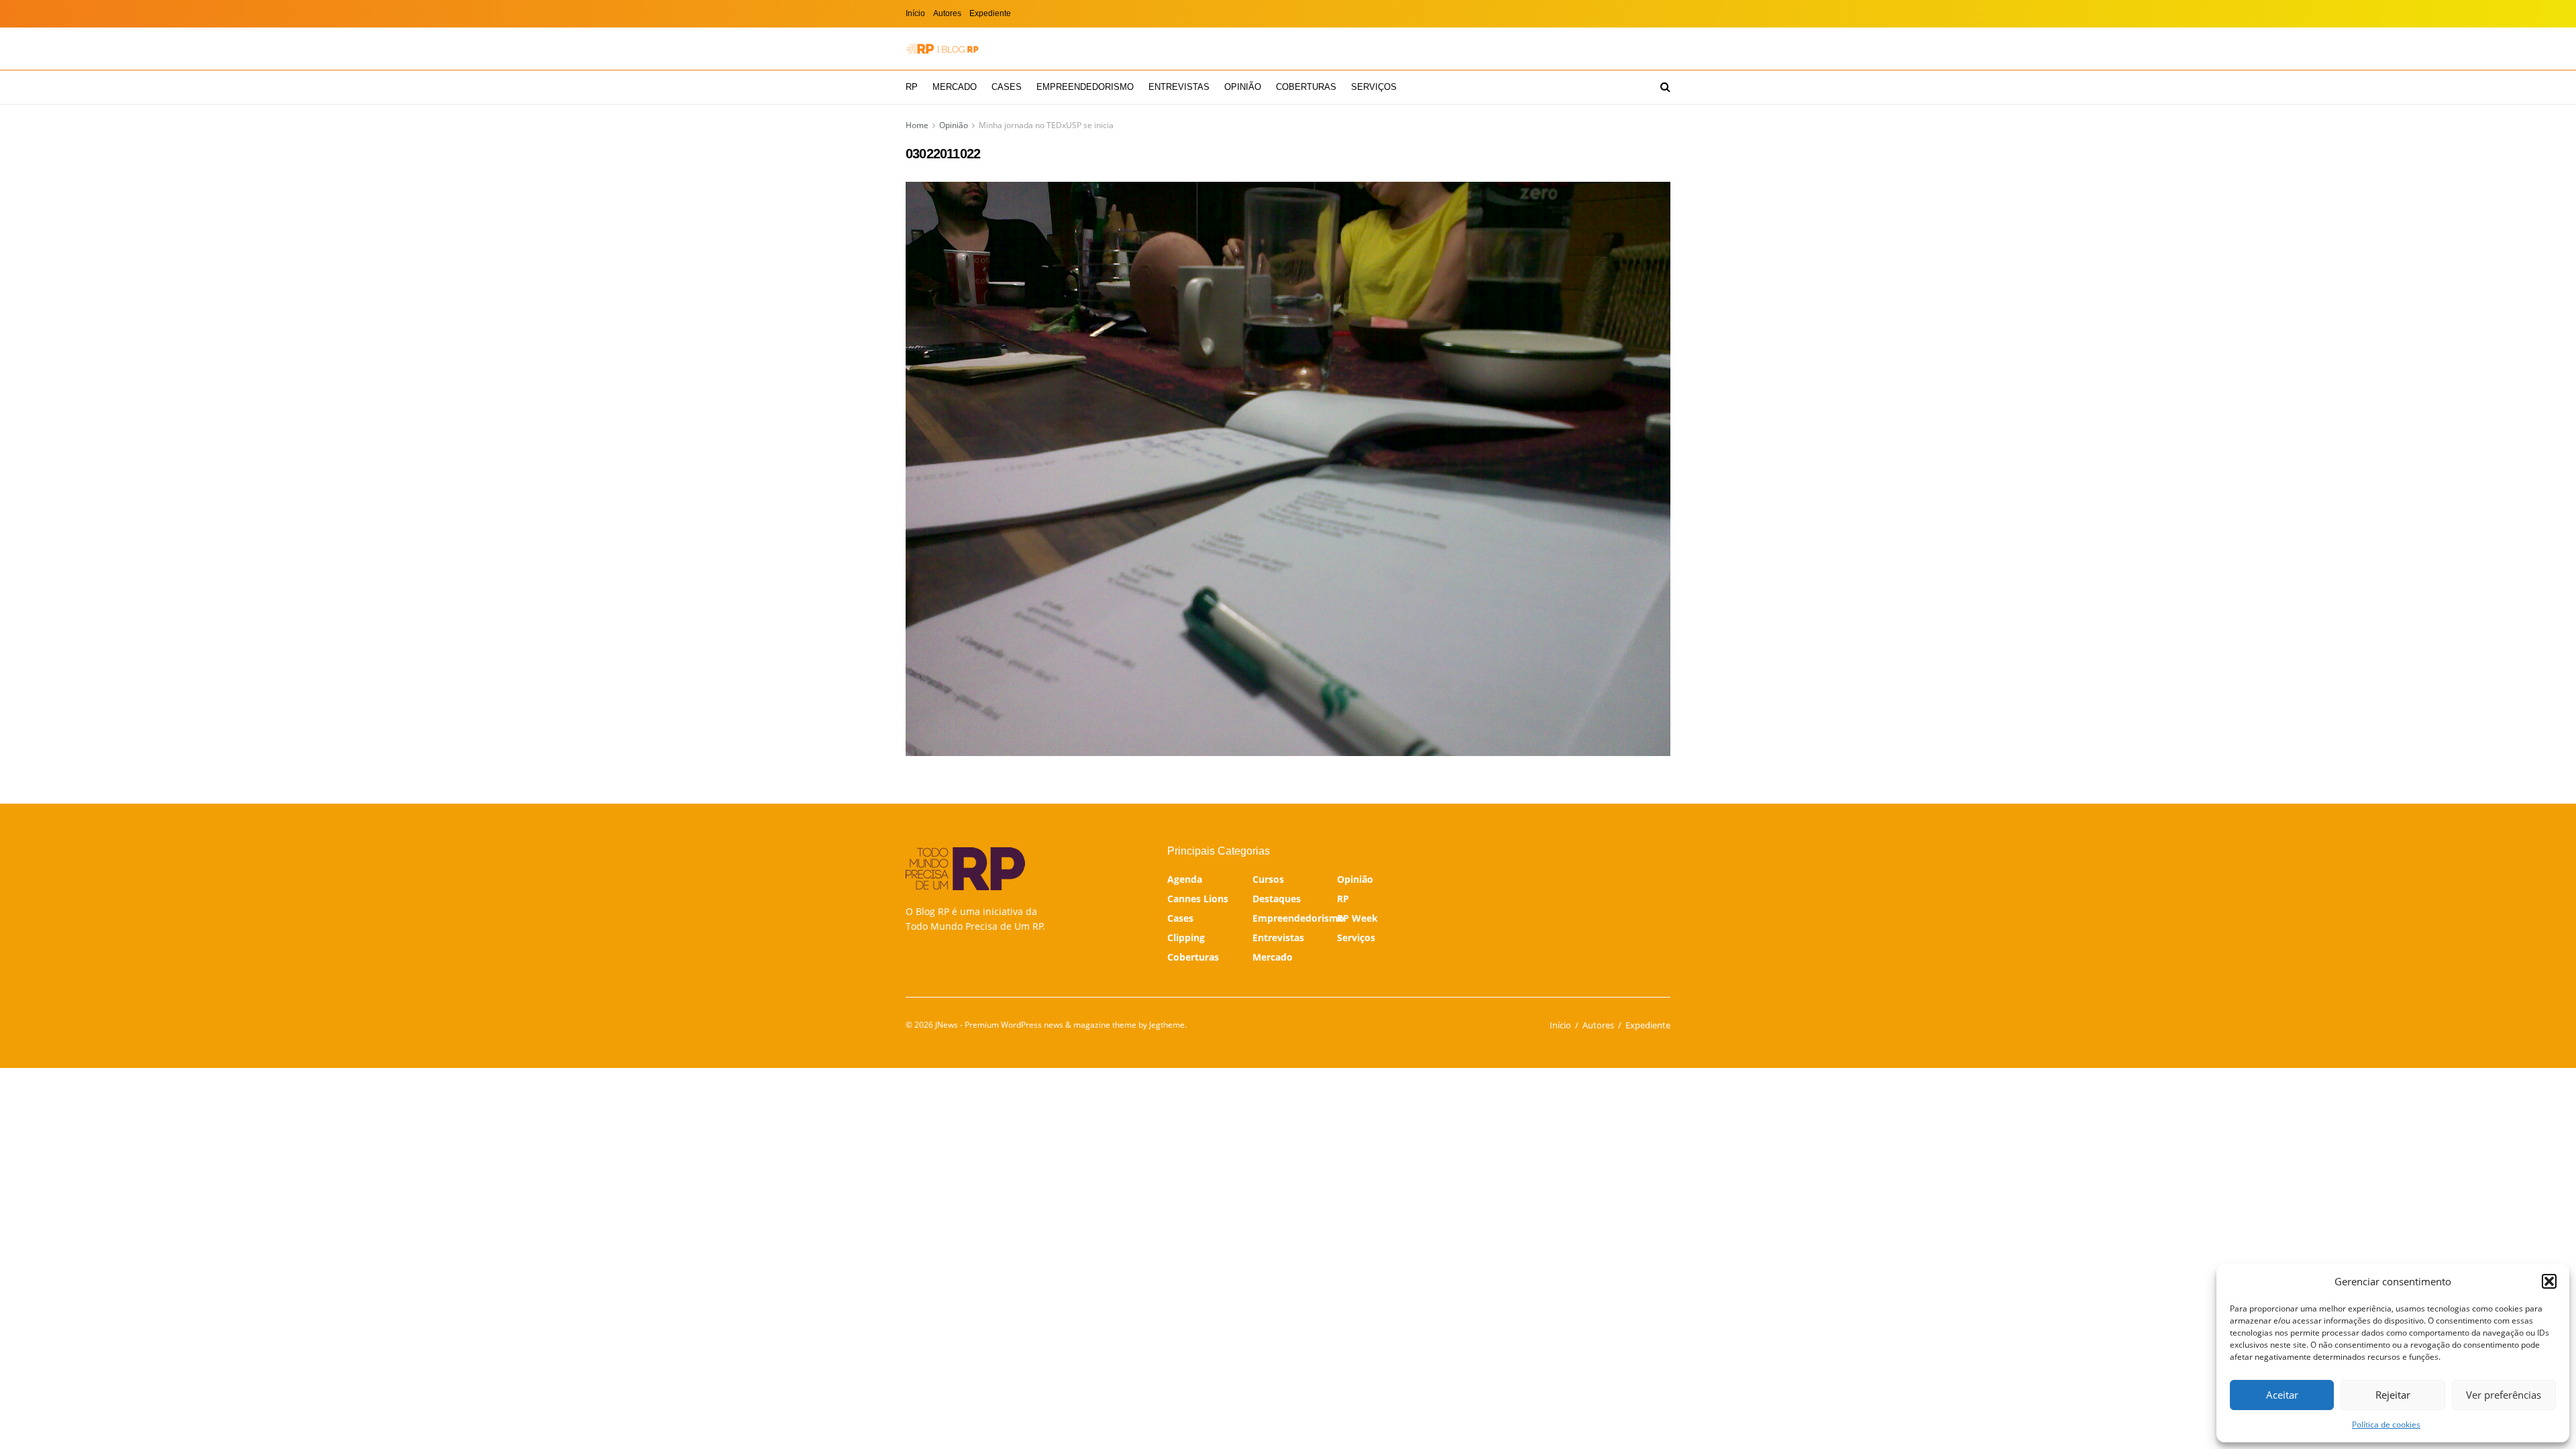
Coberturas (1306, 87)
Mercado (955, 87)
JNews (947, 1025)
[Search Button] (1665, 87)
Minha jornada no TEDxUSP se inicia (1046, 125)
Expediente (990, 13)
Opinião (1243, 87)
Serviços (1374, 87)
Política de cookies (2386, 1425)
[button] (2549, 1281)
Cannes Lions (1198, 899)
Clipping (1186, 937)
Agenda (1185, 879)
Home (917, 125)
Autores (947, 13)
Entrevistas (1179, 87)
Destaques (1277, 899)
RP (912, 87)
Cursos (1268, 879)
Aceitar (2282, 1395)
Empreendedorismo (1085, 87)
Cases (1007, 87)
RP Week (1357, 918)
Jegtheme (1167, 1025)
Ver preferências (2504, 1395)
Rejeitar (2393, 1395)
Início (915, 13)
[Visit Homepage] (943, 49)
